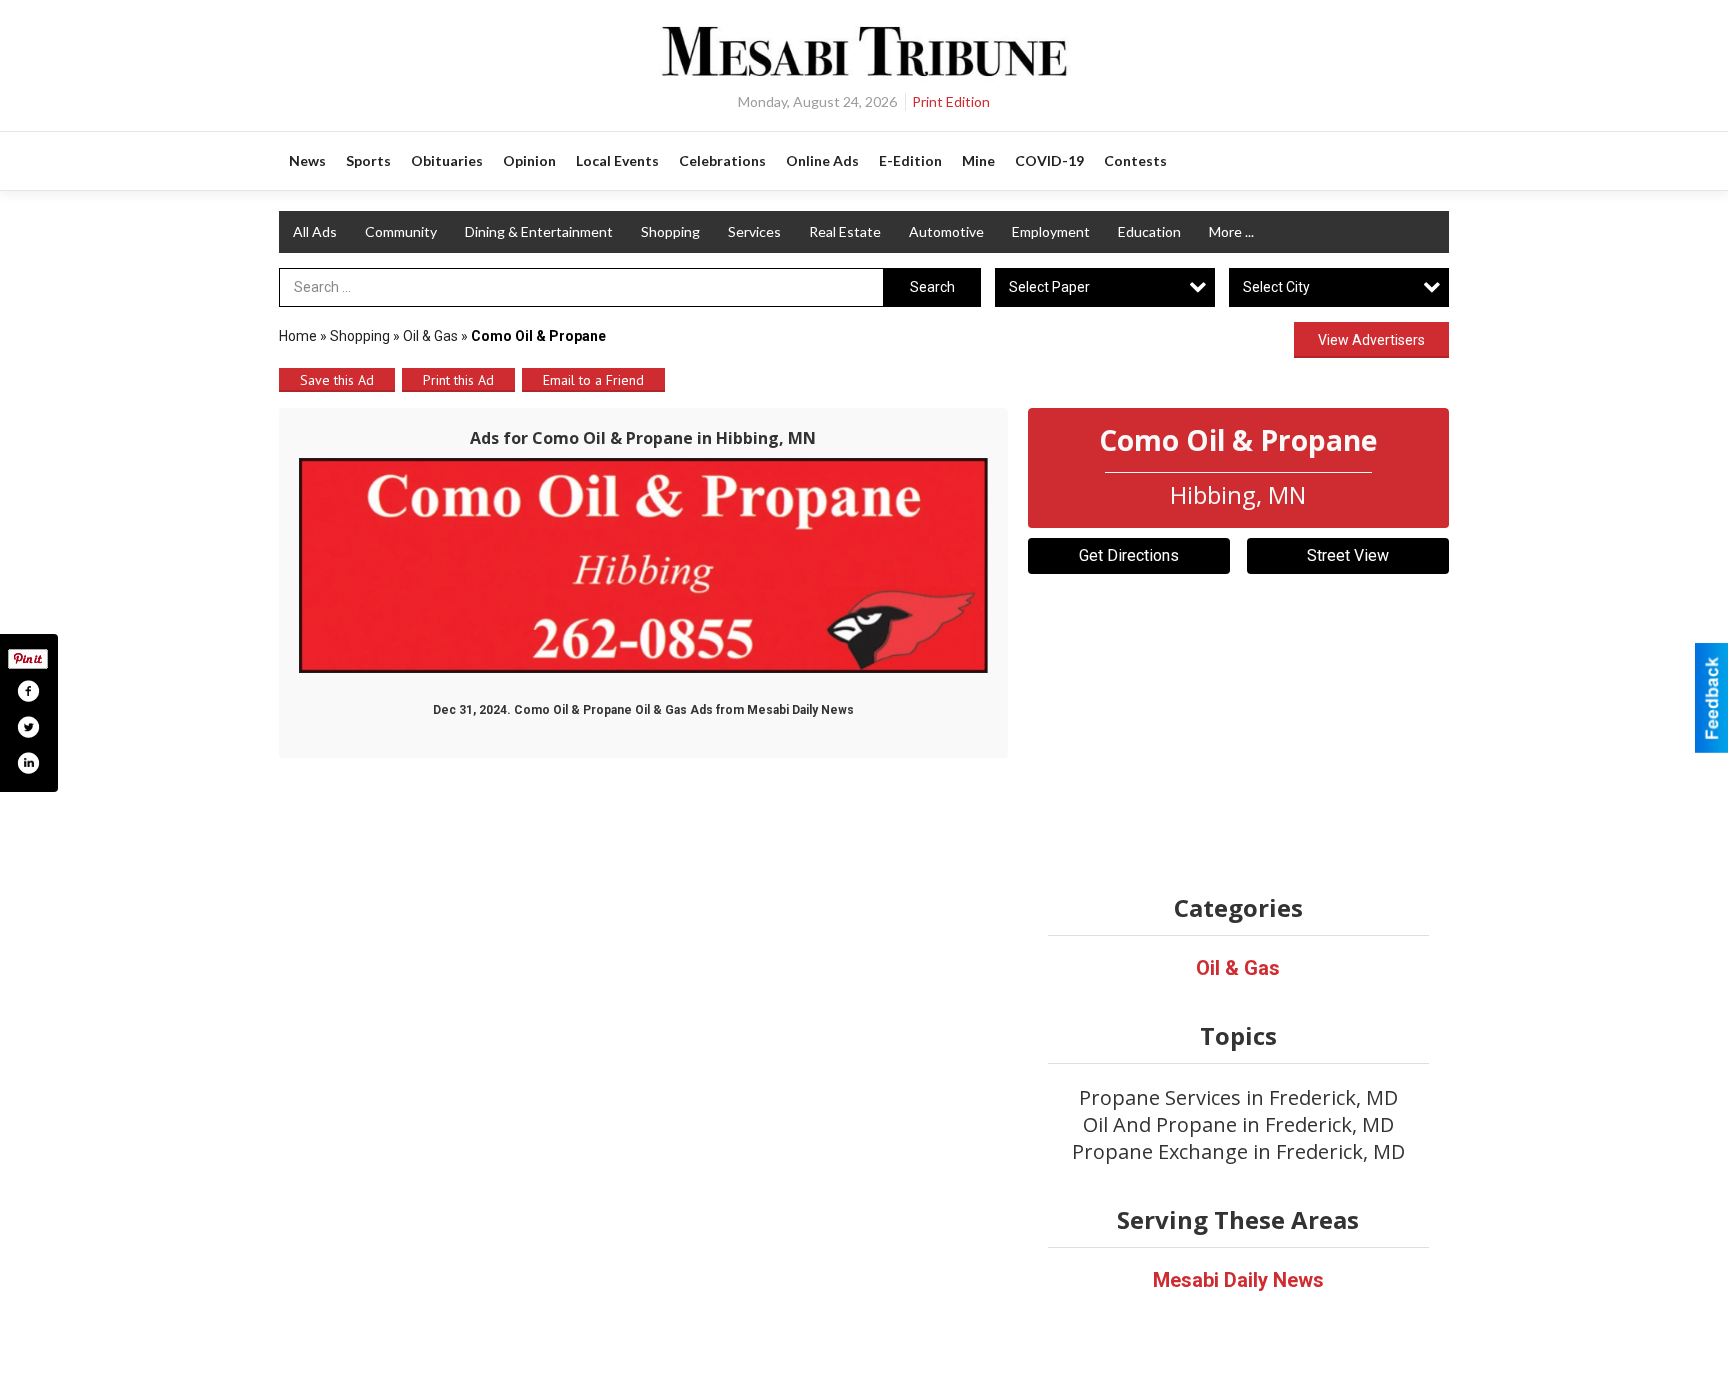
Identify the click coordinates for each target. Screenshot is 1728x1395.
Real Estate (845, 231)
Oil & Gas (430, 336)
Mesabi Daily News (1238, 1280)
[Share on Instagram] (28, 763)
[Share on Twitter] (28, 727)
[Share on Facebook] (28, 691)
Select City (1276, 287)
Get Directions (1129, 555)
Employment (1051, 231)
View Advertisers (1371, 340)
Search (932, 287)
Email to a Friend (593, 380)
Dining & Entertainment (539, 231)
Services (754, 231)
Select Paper (1049, 287)
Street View (1348, 555)
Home (298, 336)
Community (401, 231)
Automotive (946, 231)
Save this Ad (337, 380)
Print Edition (951, 101)
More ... (1231, 231)
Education (1149, 231)
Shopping (670, 231)
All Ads (315, 231)
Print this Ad (458, 380)
